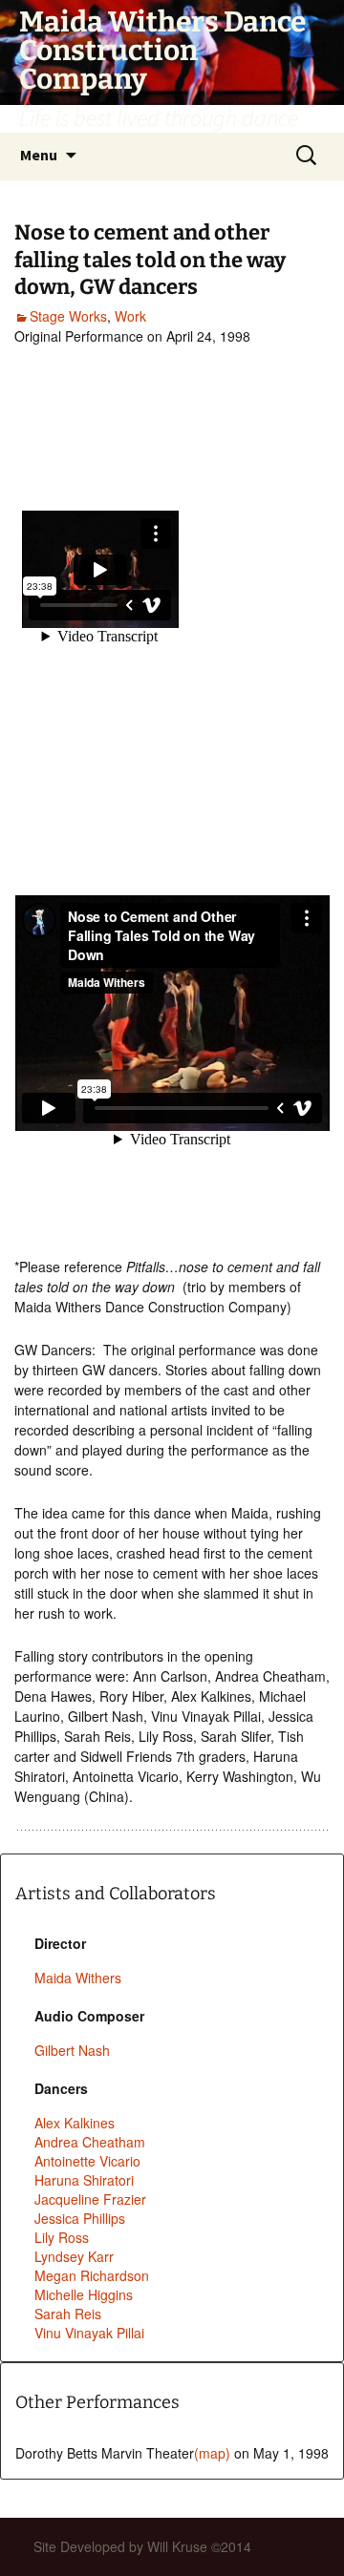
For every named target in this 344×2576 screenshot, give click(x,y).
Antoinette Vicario (87, 2161)
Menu (39, 155)
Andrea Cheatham (90, 2142)
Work (130, 316)
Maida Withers (78, 1978)
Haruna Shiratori (84, 2180)
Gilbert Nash (72, 2050)
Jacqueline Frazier (90, 2199)
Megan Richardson (92, 2275)
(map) (212, 2453)
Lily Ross (62, 2237)
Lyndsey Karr (74, 2256)
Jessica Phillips (80, 2218)
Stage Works (68, 316)
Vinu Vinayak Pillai (89, 2333)
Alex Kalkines (75, 2123)
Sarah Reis (68, 2314)
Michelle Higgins (84, 2294)
